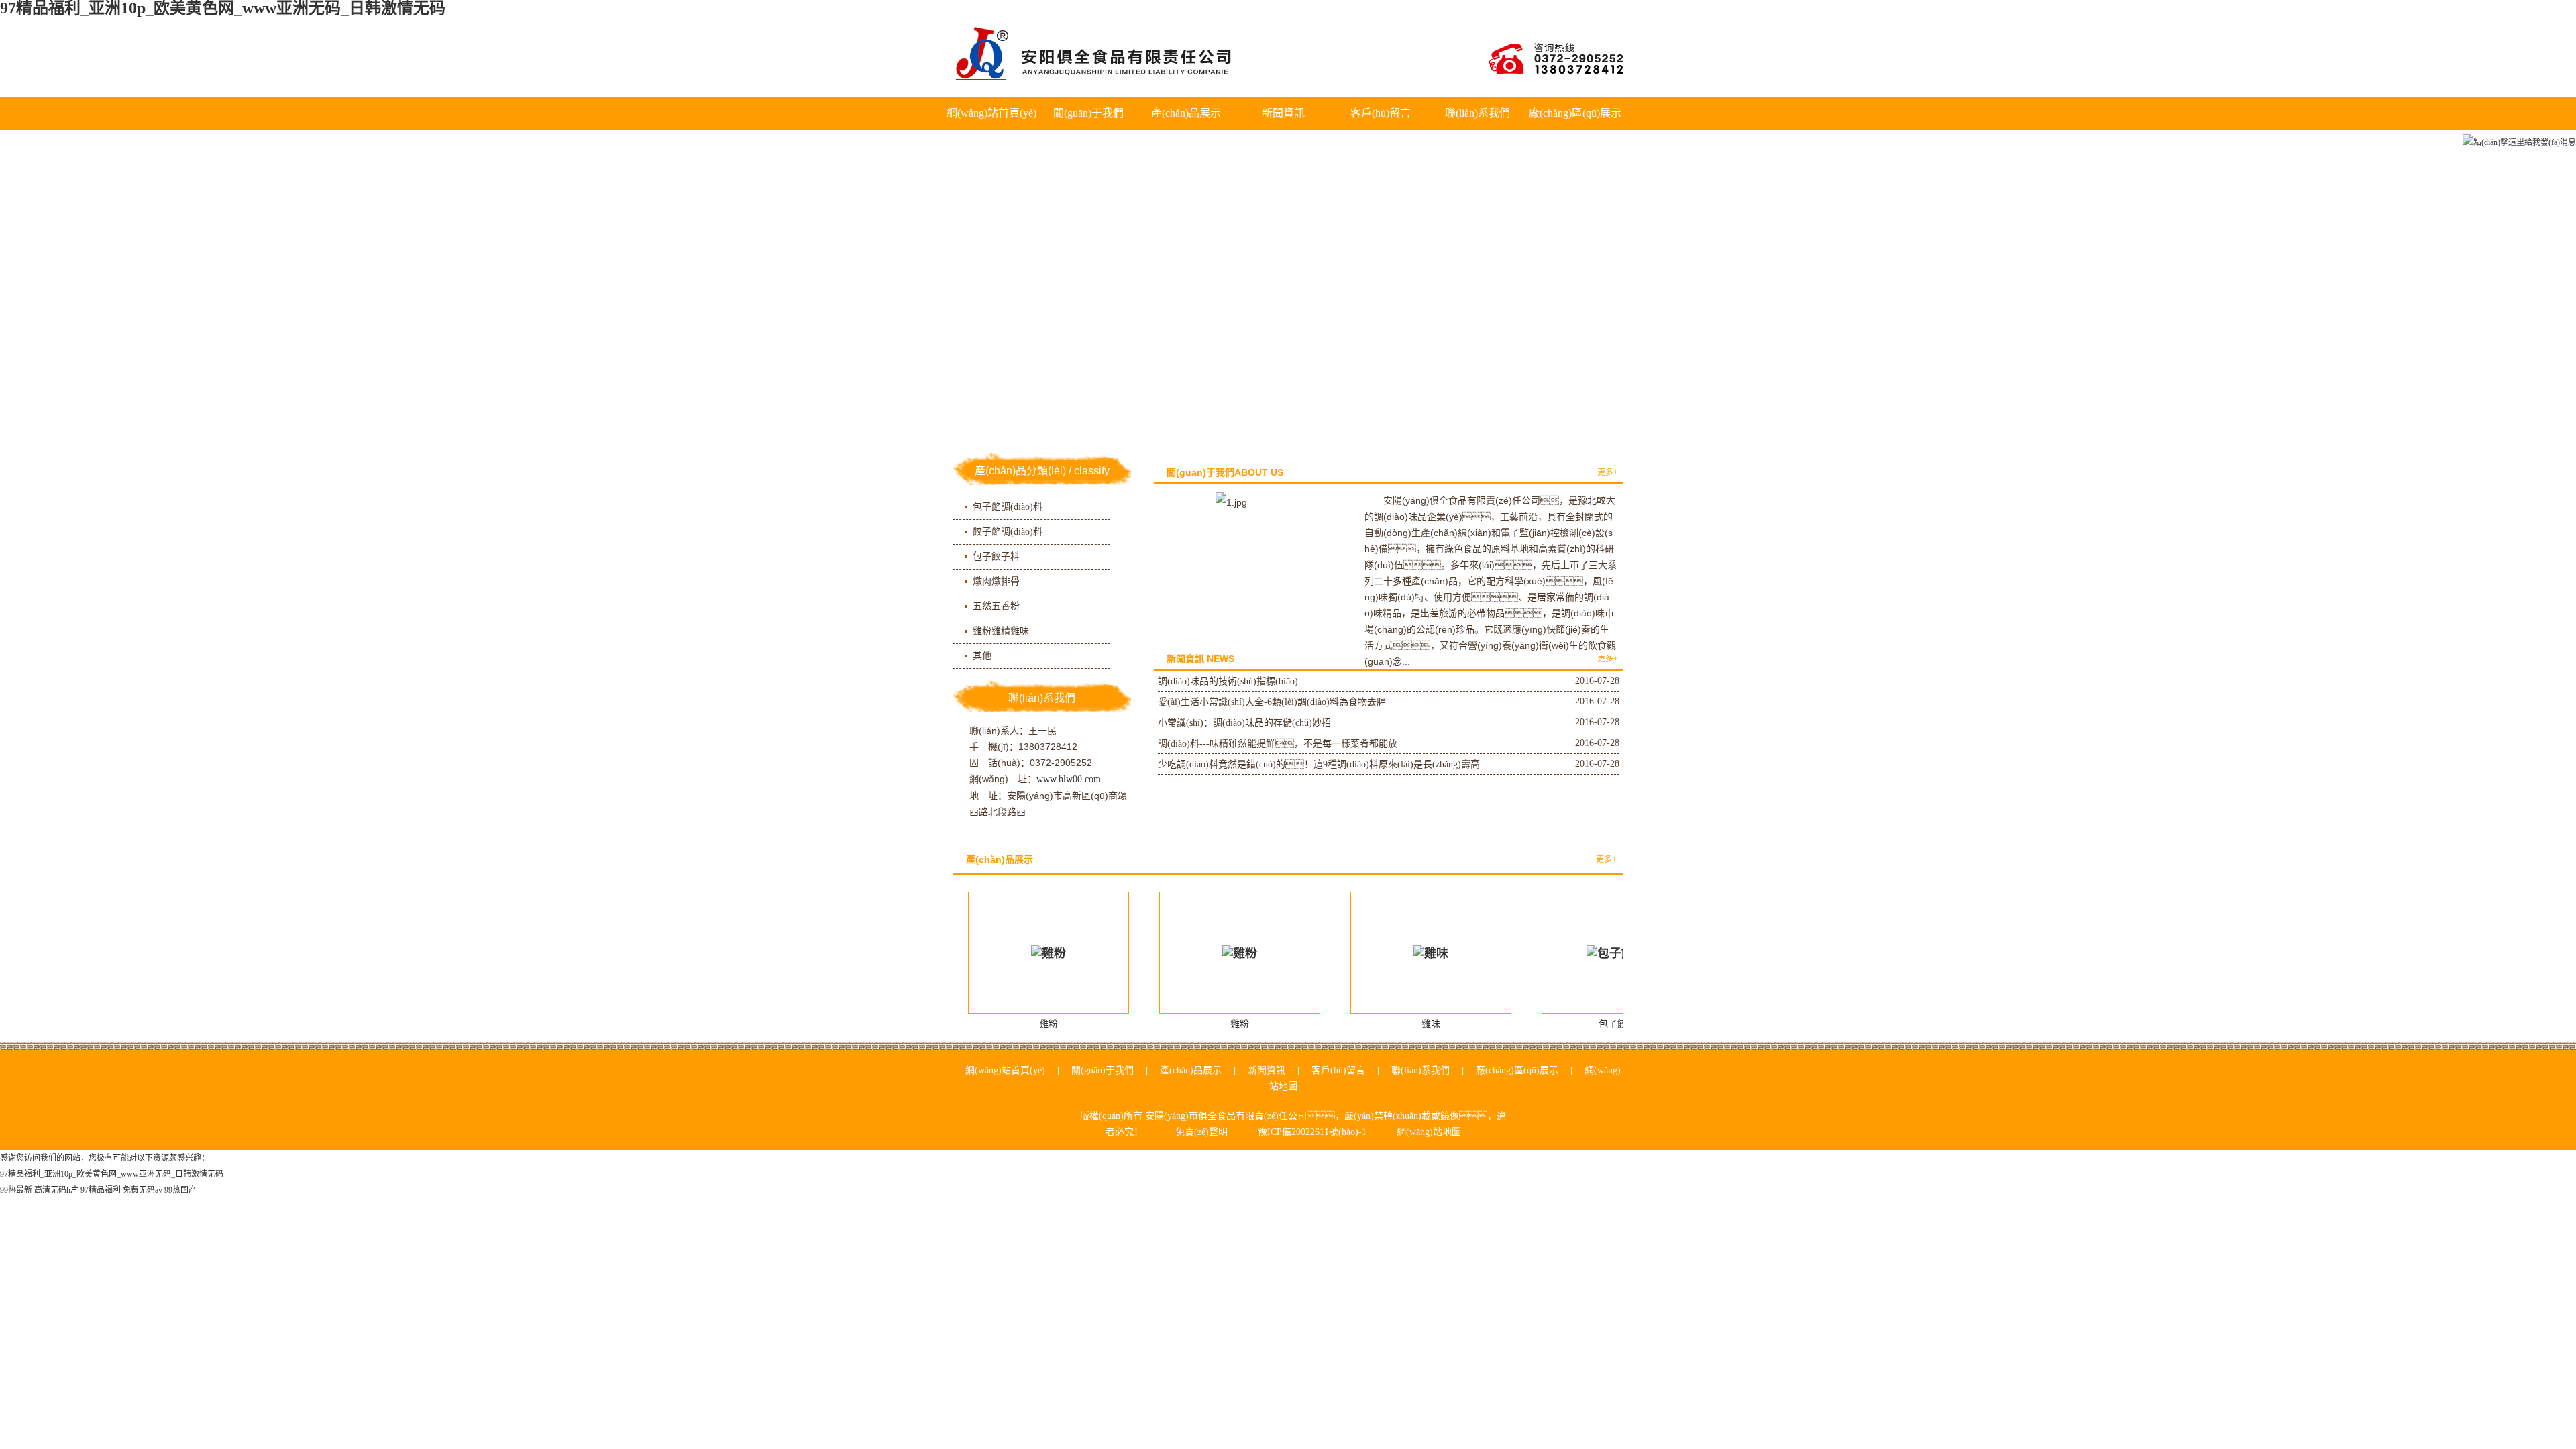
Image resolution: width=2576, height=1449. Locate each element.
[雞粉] (1049, 953)
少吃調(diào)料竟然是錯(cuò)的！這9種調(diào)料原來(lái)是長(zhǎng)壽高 (1319, 764)
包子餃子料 (996, 556)
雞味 (1431, 1024)
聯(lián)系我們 (1478, 113)
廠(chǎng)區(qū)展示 (1575, 113)
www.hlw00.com (1069, 779)
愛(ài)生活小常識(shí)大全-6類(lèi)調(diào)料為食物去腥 (1272, 702)
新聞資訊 (1283, 113)
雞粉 (1049, 1024)
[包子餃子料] (1622, 953)
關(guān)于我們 (1088, 113)
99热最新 (16, 1190)
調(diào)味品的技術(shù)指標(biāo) (1228, 681)
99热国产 (180, 1190)
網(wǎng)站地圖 (1429, 1132)
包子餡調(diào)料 (1008, 507)
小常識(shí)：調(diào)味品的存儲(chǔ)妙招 (1244, 723)
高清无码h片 (56, 1190)
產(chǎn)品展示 (1186, 113)
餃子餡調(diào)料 (1008, 532)
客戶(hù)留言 (1381, 113)
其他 (982, 656)
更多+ (1608, 472)
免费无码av (143, 1190)
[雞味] (1431, 953)
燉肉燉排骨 (996, 581)
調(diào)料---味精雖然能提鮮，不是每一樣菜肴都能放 (1278, 744)
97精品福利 (101, 1190)
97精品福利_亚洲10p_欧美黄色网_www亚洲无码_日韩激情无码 (112, 1174)
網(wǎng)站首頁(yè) (991, 113)
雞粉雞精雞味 (1001, 631)
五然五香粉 (996, 606)
